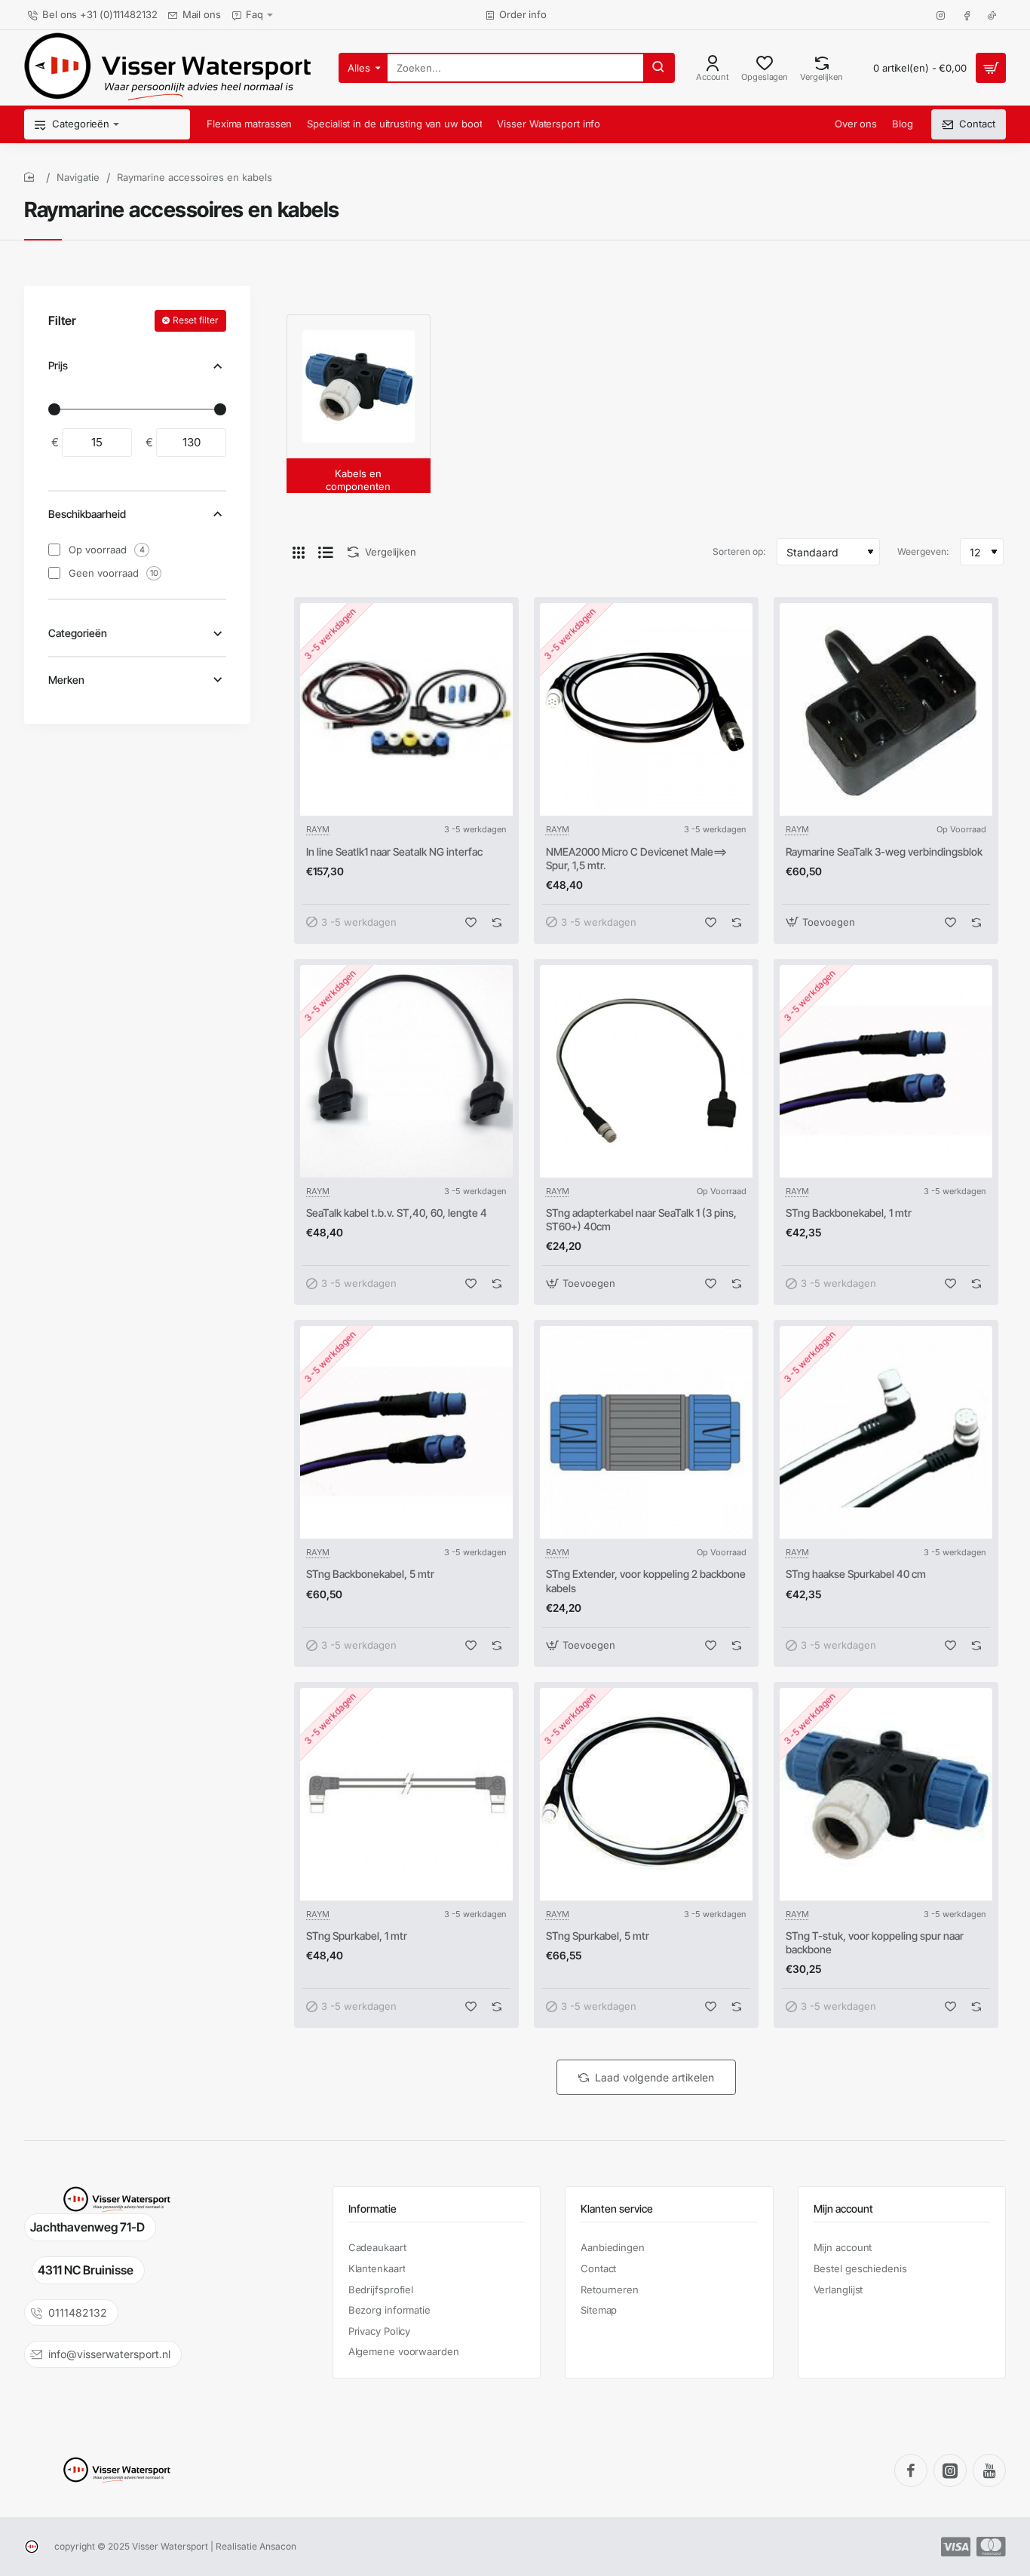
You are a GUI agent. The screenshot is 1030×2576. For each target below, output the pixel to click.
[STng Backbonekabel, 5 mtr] (406, 1432)
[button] (471, 922)
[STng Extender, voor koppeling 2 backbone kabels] (646, 1432)
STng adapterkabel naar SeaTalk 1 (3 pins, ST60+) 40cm (641, 1219)
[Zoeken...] (658, 68)
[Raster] (299, 552)
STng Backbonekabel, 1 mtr (849, 1213)
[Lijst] (326, 552)
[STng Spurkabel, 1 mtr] (406, 1794)
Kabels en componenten (358, 480)
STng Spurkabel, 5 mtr (598, 1936)
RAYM (318, 829)
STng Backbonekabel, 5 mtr (370, 1574)
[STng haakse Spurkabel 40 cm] (886, 1432)
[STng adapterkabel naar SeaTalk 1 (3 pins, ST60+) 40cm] (646, 1071)
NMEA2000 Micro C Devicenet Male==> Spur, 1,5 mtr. (636, 858)
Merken (66, 680)
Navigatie (78, 177)
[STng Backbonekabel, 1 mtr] (886, 1071)
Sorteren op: (739, 551)
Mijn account (843, 2208)
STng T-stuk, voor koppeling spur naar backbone (875, 1942)
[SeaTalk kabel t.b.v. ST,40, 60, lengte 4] (406, 1071)
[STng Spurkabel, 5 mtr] (646, 1794)
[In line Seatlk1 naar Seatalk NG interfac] (406, 709)
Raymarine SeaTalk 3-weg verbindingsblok (884, 852)
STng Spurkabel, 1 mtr (357, 1936)
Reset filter (196, 320)
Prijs (58, 365)
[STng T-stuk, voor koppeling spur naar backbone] (886, 1794)
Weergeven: (923, 551)
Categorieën (78, 633)
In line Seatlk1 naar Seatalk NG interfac (394, 852)
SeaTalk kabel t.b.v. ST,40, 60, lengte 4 (397, 1213)
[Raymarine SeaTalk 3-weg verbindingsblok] (886, 709)
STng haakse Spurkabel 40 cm (856, 1574)
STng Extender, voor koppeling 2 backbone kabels (646, 1581)
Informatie (372, 2208)
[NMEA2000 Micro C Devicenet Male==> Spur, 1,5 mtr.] (646, 709)
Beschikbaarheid (87, 514)
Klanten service (617, 2208)
